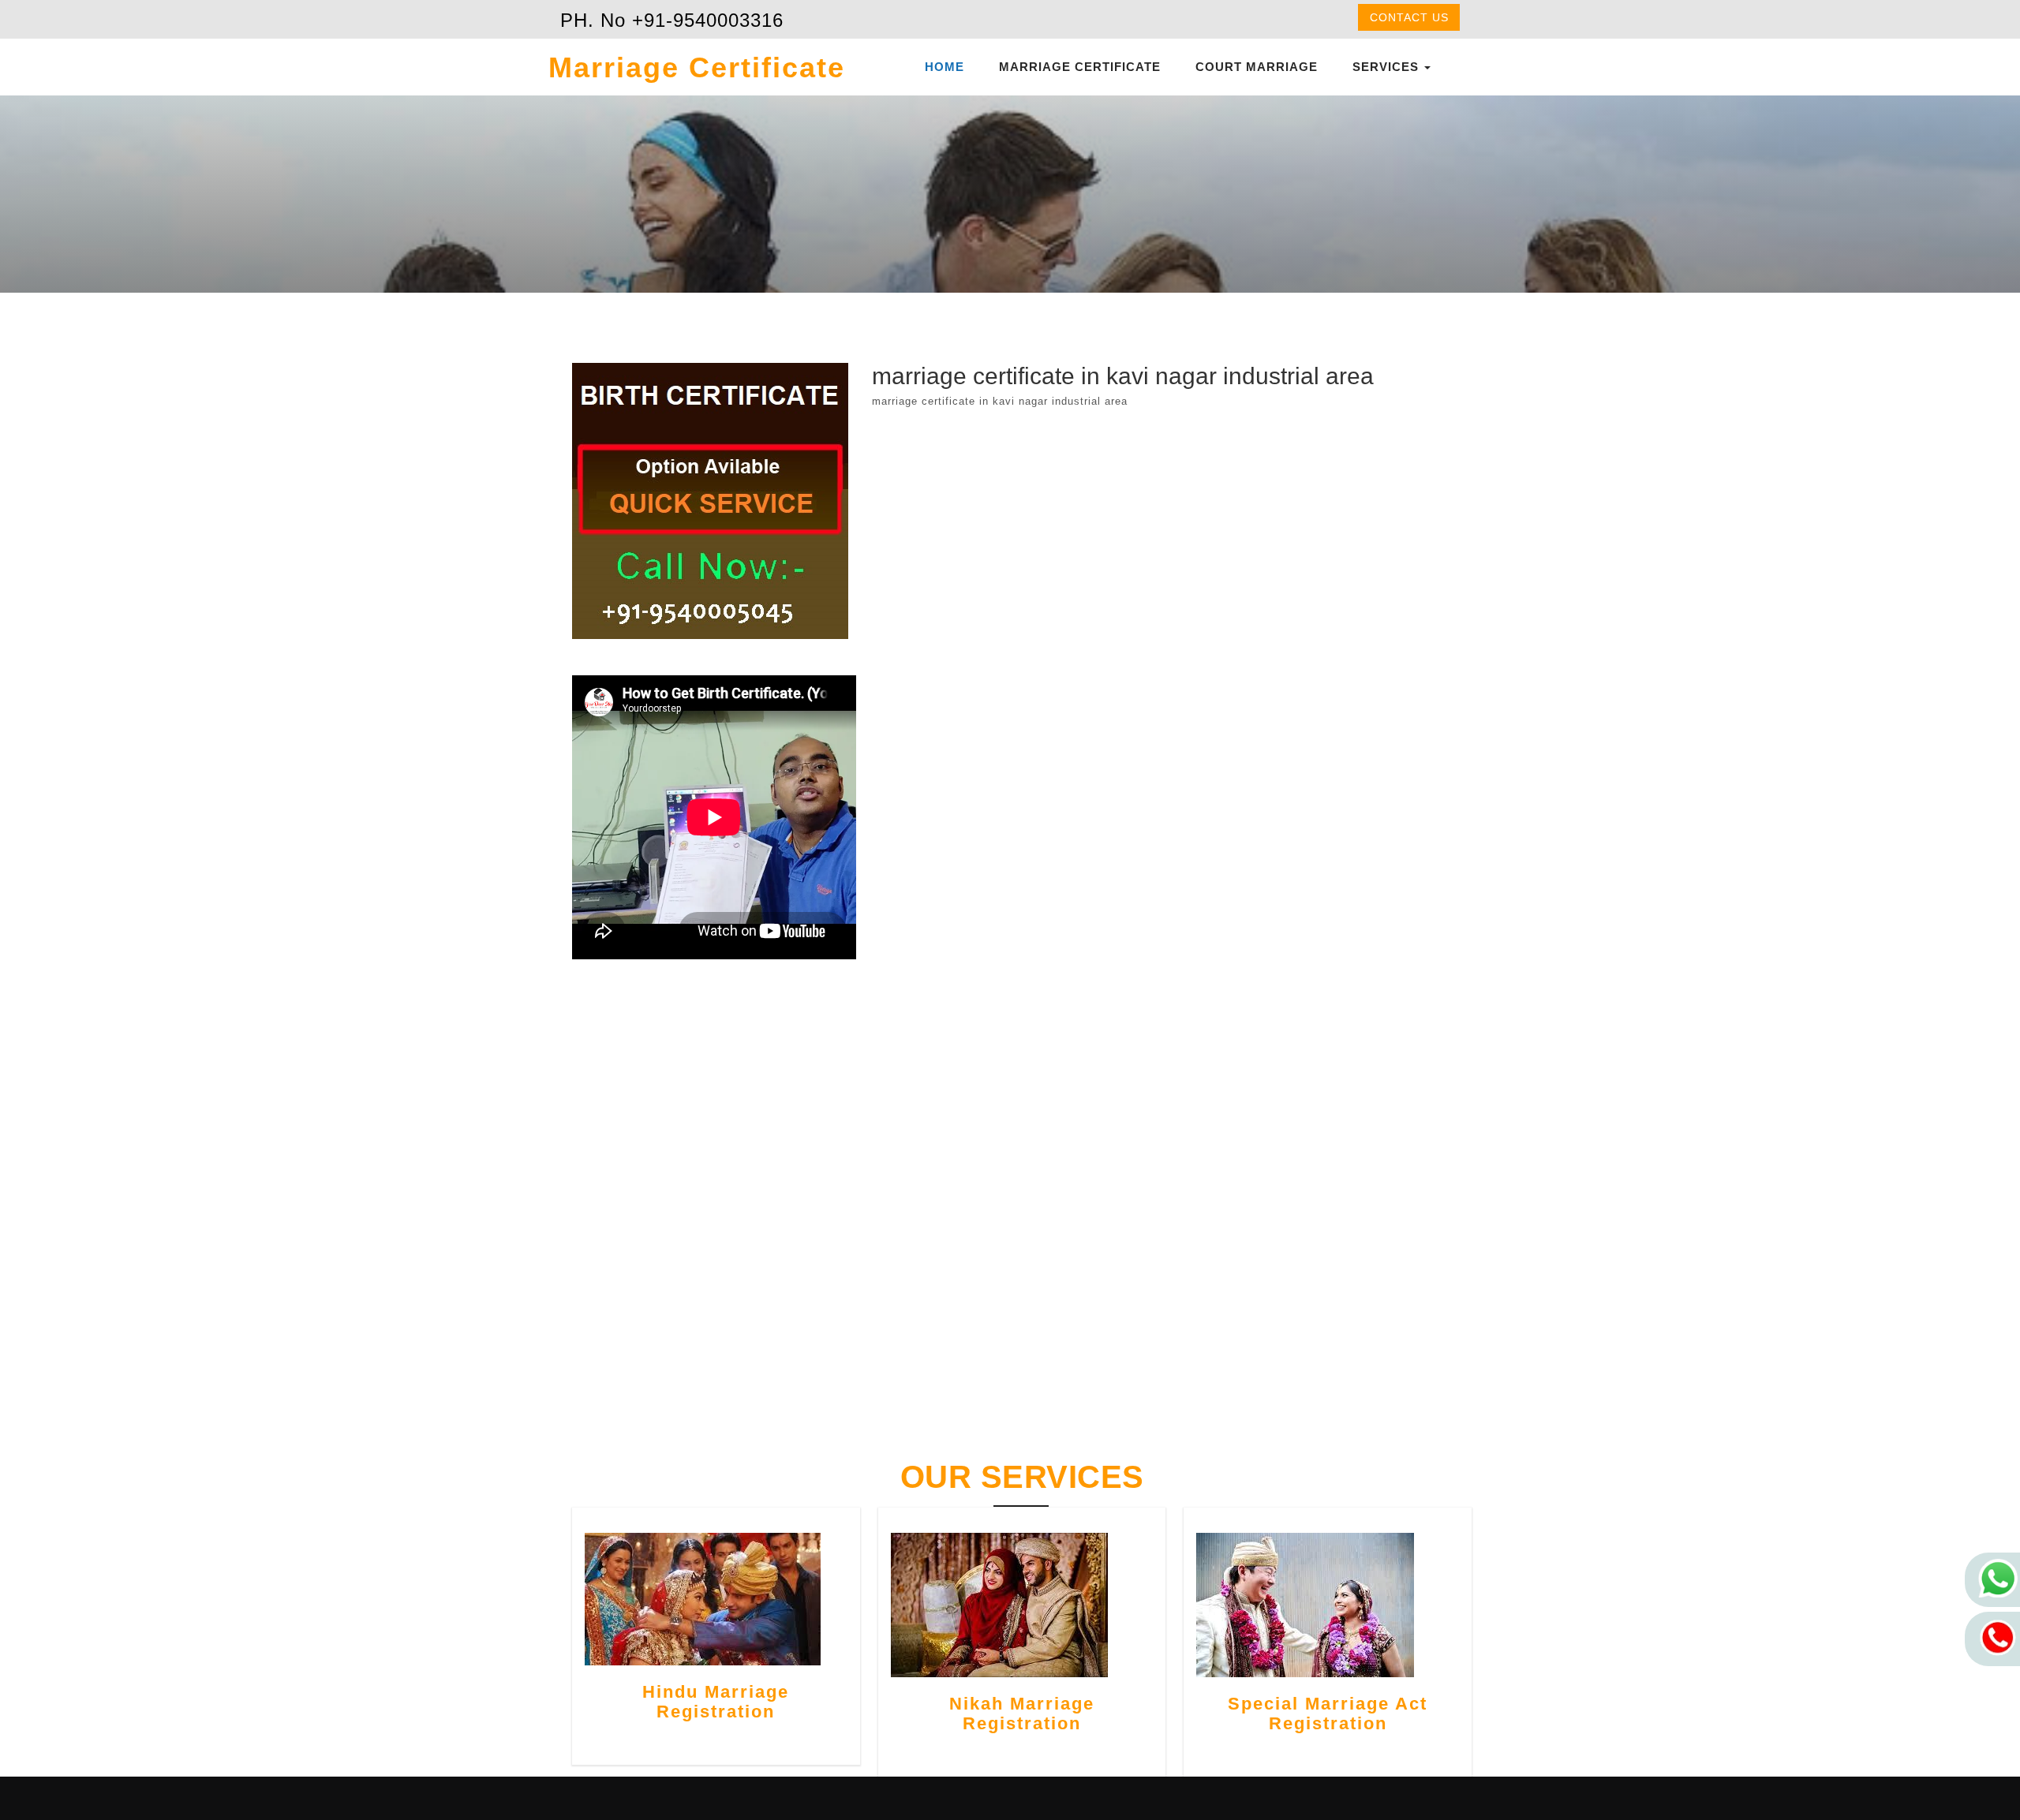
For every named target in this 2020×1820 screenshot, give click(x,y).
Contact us (1409, 17)
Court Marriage (1257, 67)
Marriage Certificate (1080, 67)
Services (1388, 67)
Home (945, 67)
